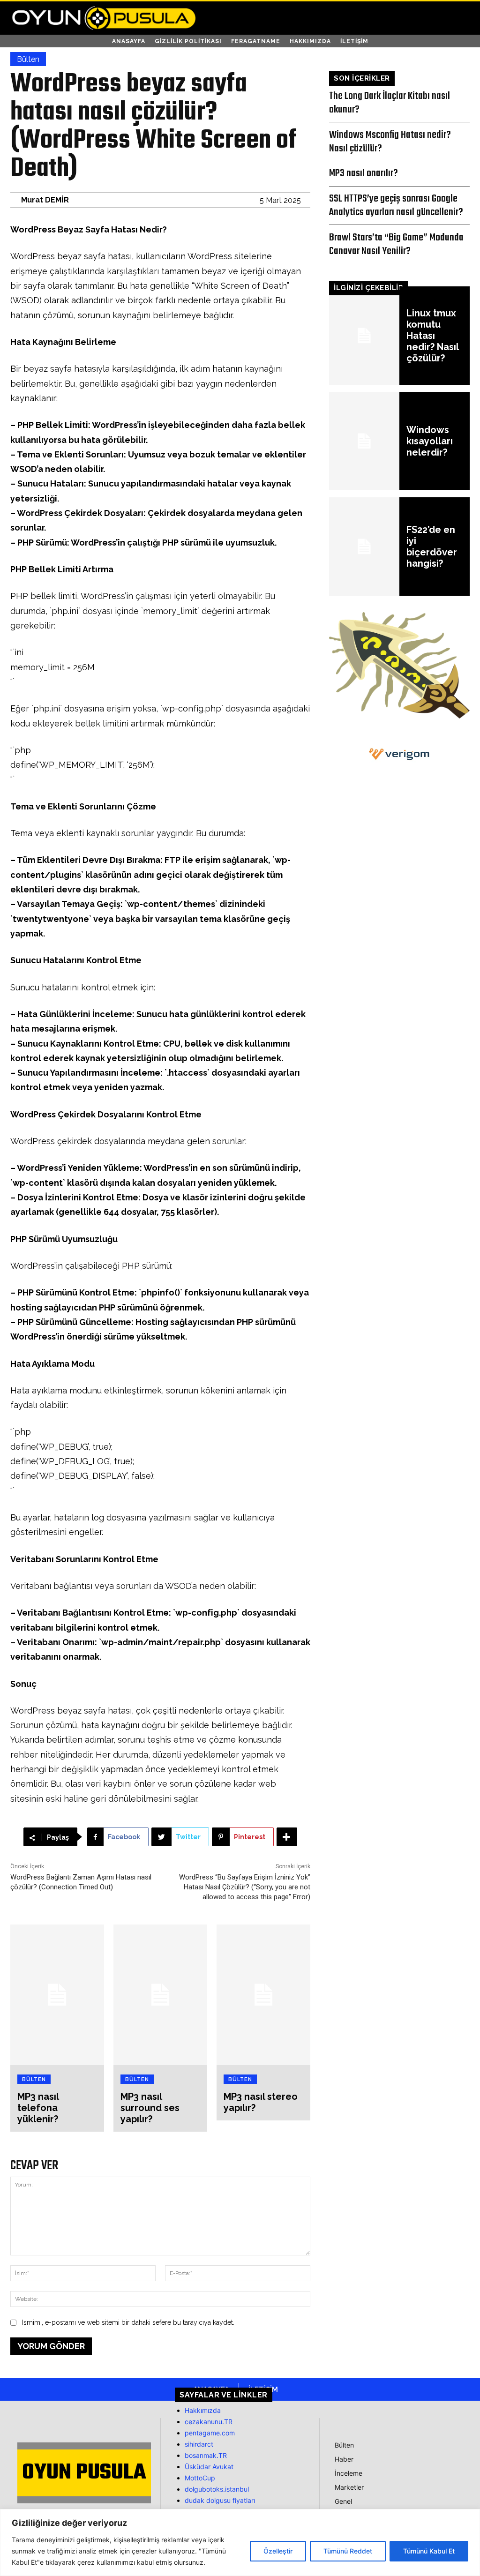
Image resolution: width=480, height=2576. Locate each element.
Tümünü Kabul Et (429, 2551)
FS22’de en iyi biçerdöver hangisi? (432, 547)
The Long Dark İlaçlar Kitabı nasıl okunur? (390, 103)
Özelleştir (278, 2551)
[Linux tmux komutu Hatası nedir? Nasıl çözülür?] (364, 336)
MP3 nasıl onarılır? (364, 173)
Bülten (28, 59)
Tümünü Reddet (348, 2551)
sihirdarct (199, 2444)
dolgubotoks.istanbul (217, 2489)
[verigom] (399, 754)
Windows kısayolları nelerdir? (430, 441)
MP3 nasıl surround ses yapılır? (150, 2108)
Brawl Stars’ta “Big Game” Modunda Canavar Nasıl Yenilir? (396, 244)
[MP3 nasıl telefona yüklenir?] (57, 1995)
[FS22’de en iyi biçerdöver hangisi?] (364, 547)
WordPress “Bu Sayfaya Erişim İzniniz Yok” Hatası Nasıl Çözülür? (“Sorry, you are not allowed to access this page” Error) (245, 1887)
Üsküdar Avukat (209, 2467)
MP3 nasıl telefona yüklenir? (38, 2108)
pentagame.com (210, 2433)
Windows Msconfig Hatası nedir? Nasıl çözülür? (390, 142)
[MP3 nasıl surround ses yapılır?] (160, 1995)
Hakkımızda (203, 2410)
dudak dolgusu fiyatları (220, 2500)
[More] (287, 1837)
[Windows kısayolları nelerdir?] (364, 441)
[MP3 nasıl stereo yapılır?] (263, 1995)
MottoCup (200, 2478)
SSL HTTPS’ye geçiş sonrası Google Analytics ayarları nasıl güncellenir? (396, 206)
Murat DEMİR (45, 200)
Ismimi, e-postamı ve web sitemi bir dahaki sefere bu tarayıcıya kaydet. (128, 2322)
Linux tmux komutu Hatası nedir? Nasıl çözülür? (433, 336)
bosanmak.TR (206, 2455)
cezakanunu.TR (209, 2422)
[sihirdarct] (399, 716)
